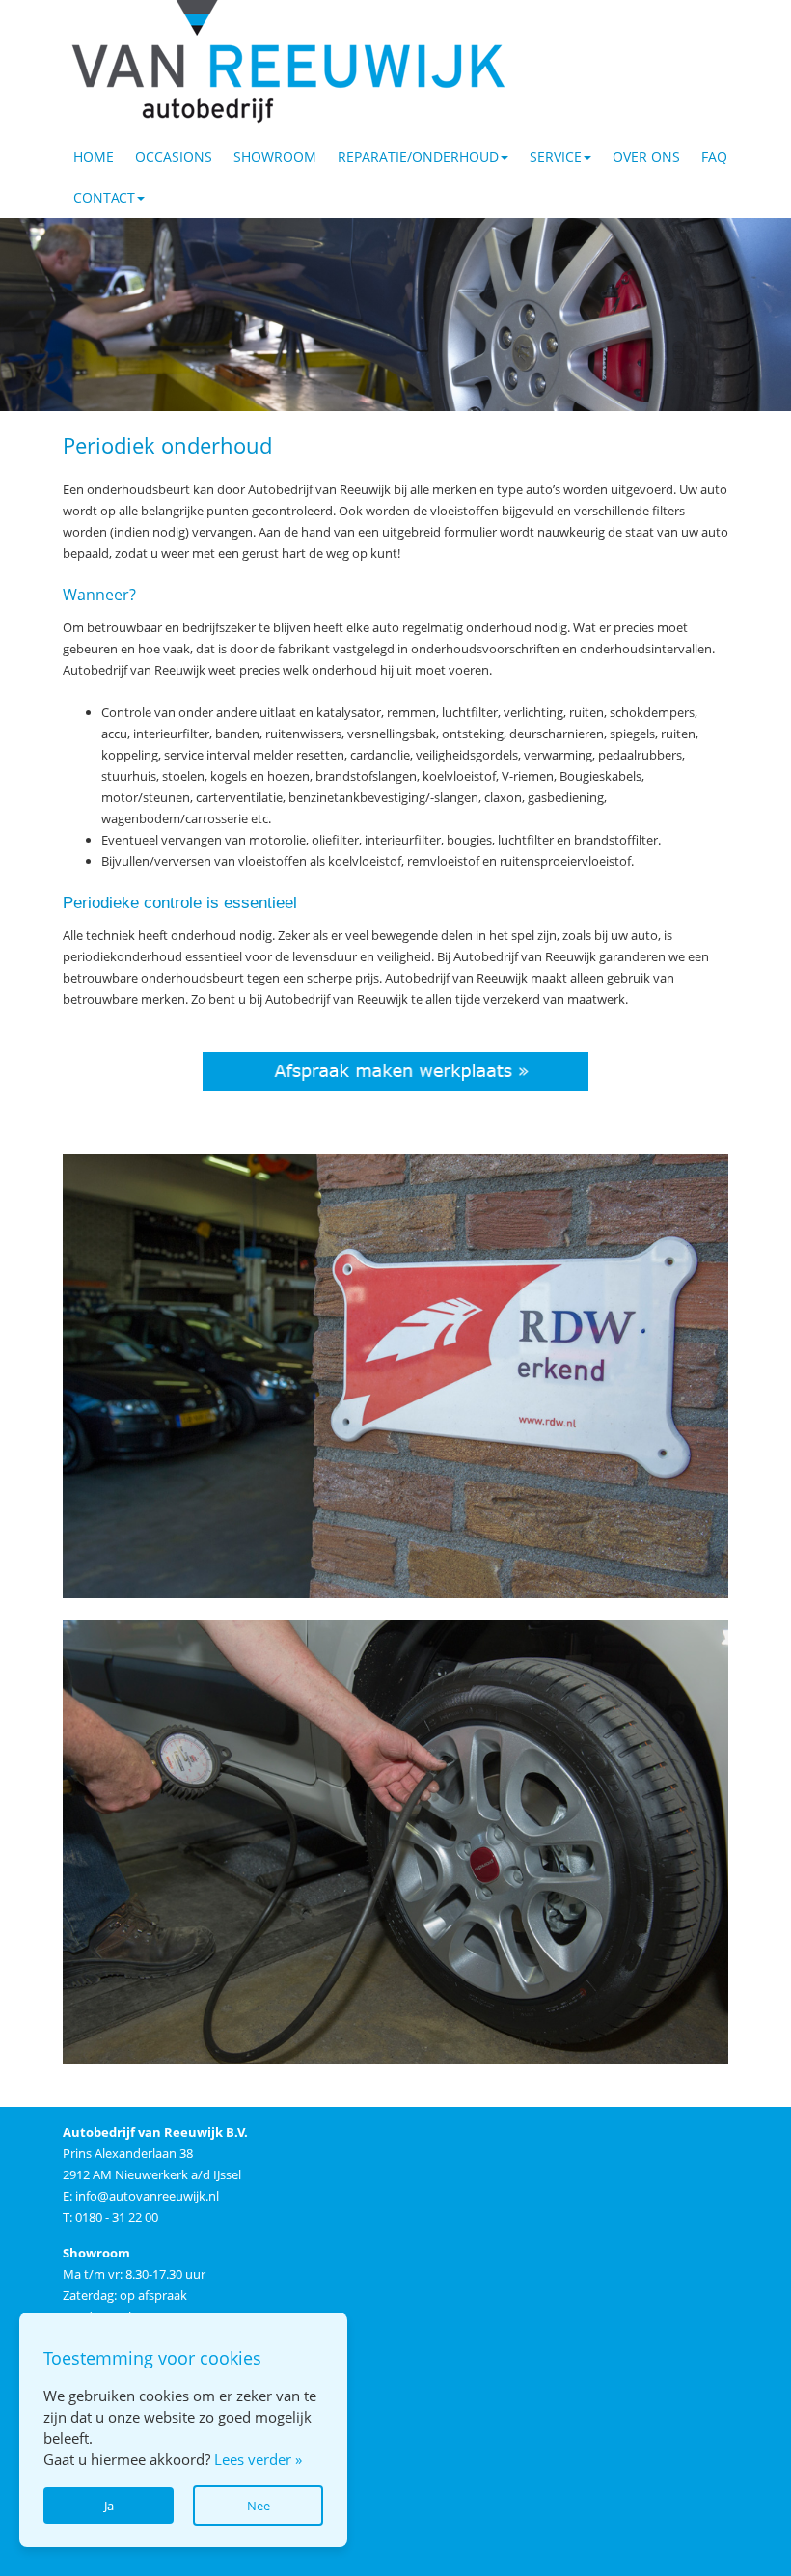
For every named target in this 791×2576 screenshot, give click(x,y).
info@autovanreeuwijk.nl (147, 2196)
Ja (109, 2506)
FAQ (714, 157)
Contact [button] (104, 197)
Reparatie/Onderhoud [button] (418, 157)
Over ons (646, 157)
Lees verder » (258, 2459)
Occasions (174, 157)
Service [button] (556, 157)
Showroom (275, 157)
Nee (259, 2506)
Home (94, 157)
